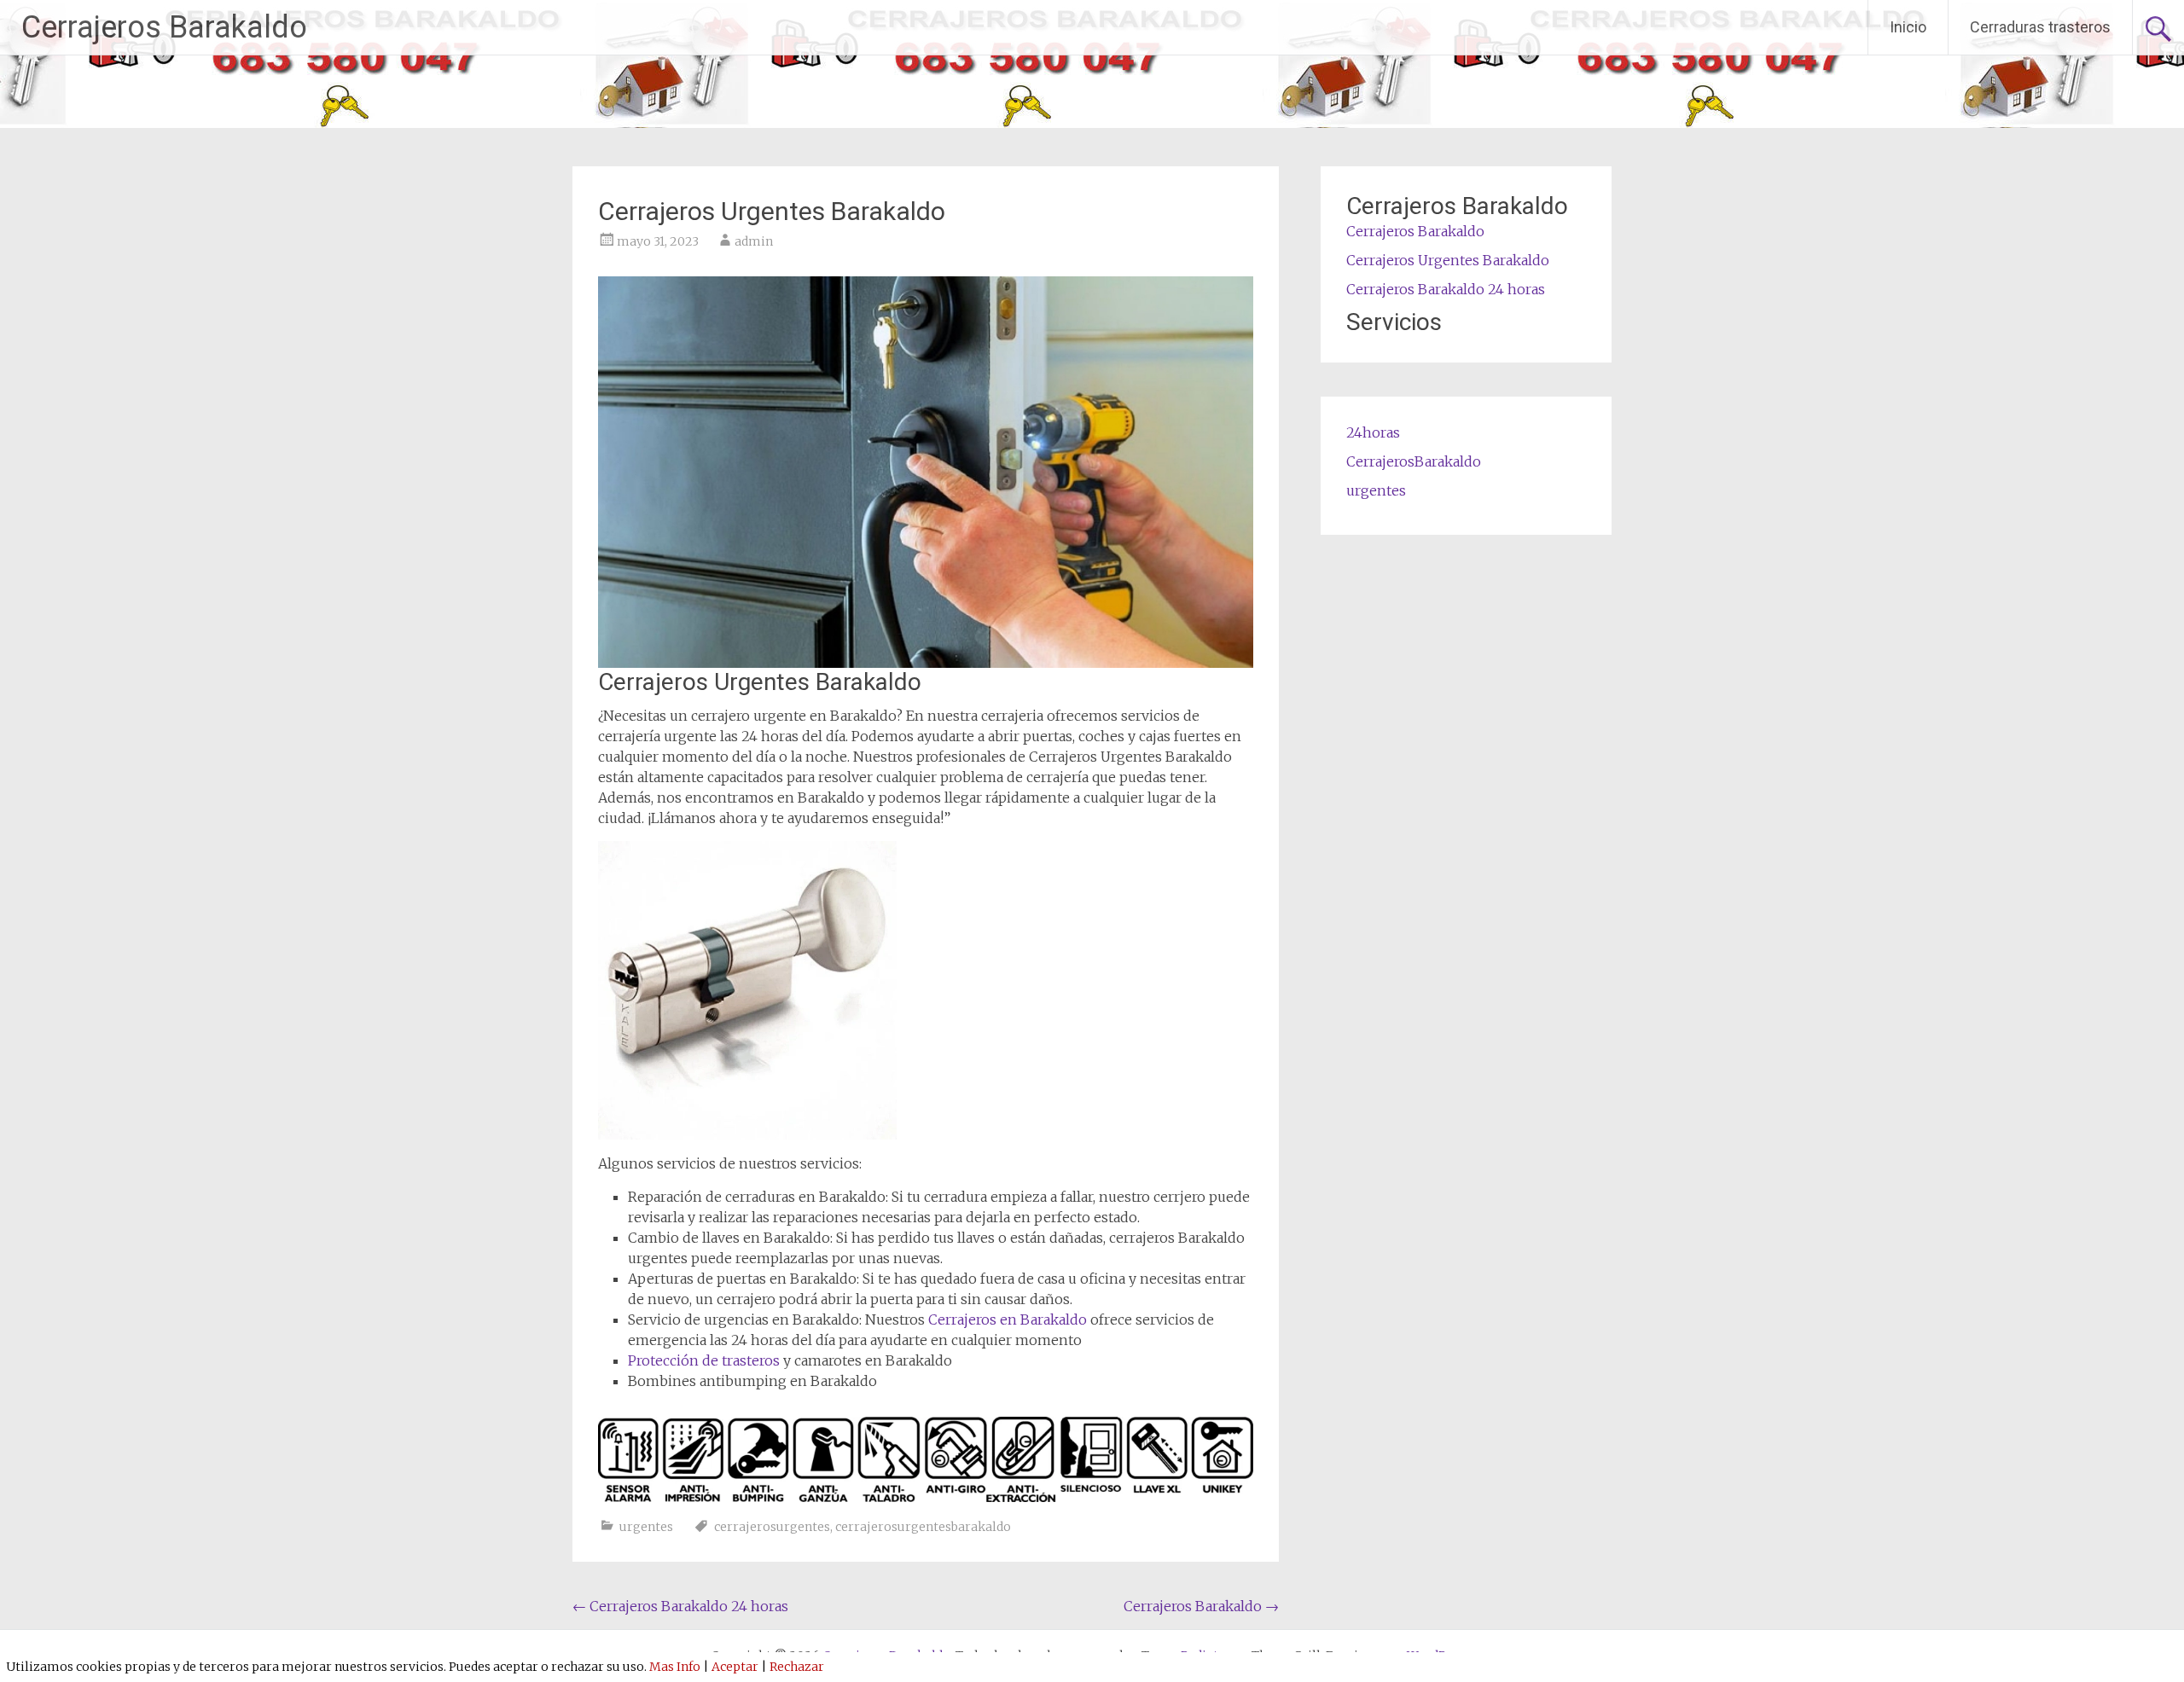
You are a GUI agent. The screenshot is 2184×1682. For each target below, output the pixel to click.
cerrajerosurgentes (772, 1527)
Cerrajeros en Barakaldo (1009, 1319)
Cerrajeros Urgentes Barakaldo (1448, 260)
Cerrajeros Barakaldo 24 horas (680, 1606)
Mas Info (675, 1667)
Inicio (1908, 27)
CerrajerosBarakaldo (1414, 461)
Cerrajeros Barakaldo (164, 27)
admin (754, 241)
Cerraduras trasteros (2040, 27)
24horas (1373, 432)
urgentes (646, 1527)
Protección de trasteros (704, 1360)
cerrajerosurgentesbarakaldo (923, 1527)
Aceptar (735, 1667)
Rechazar (797, 1667)
